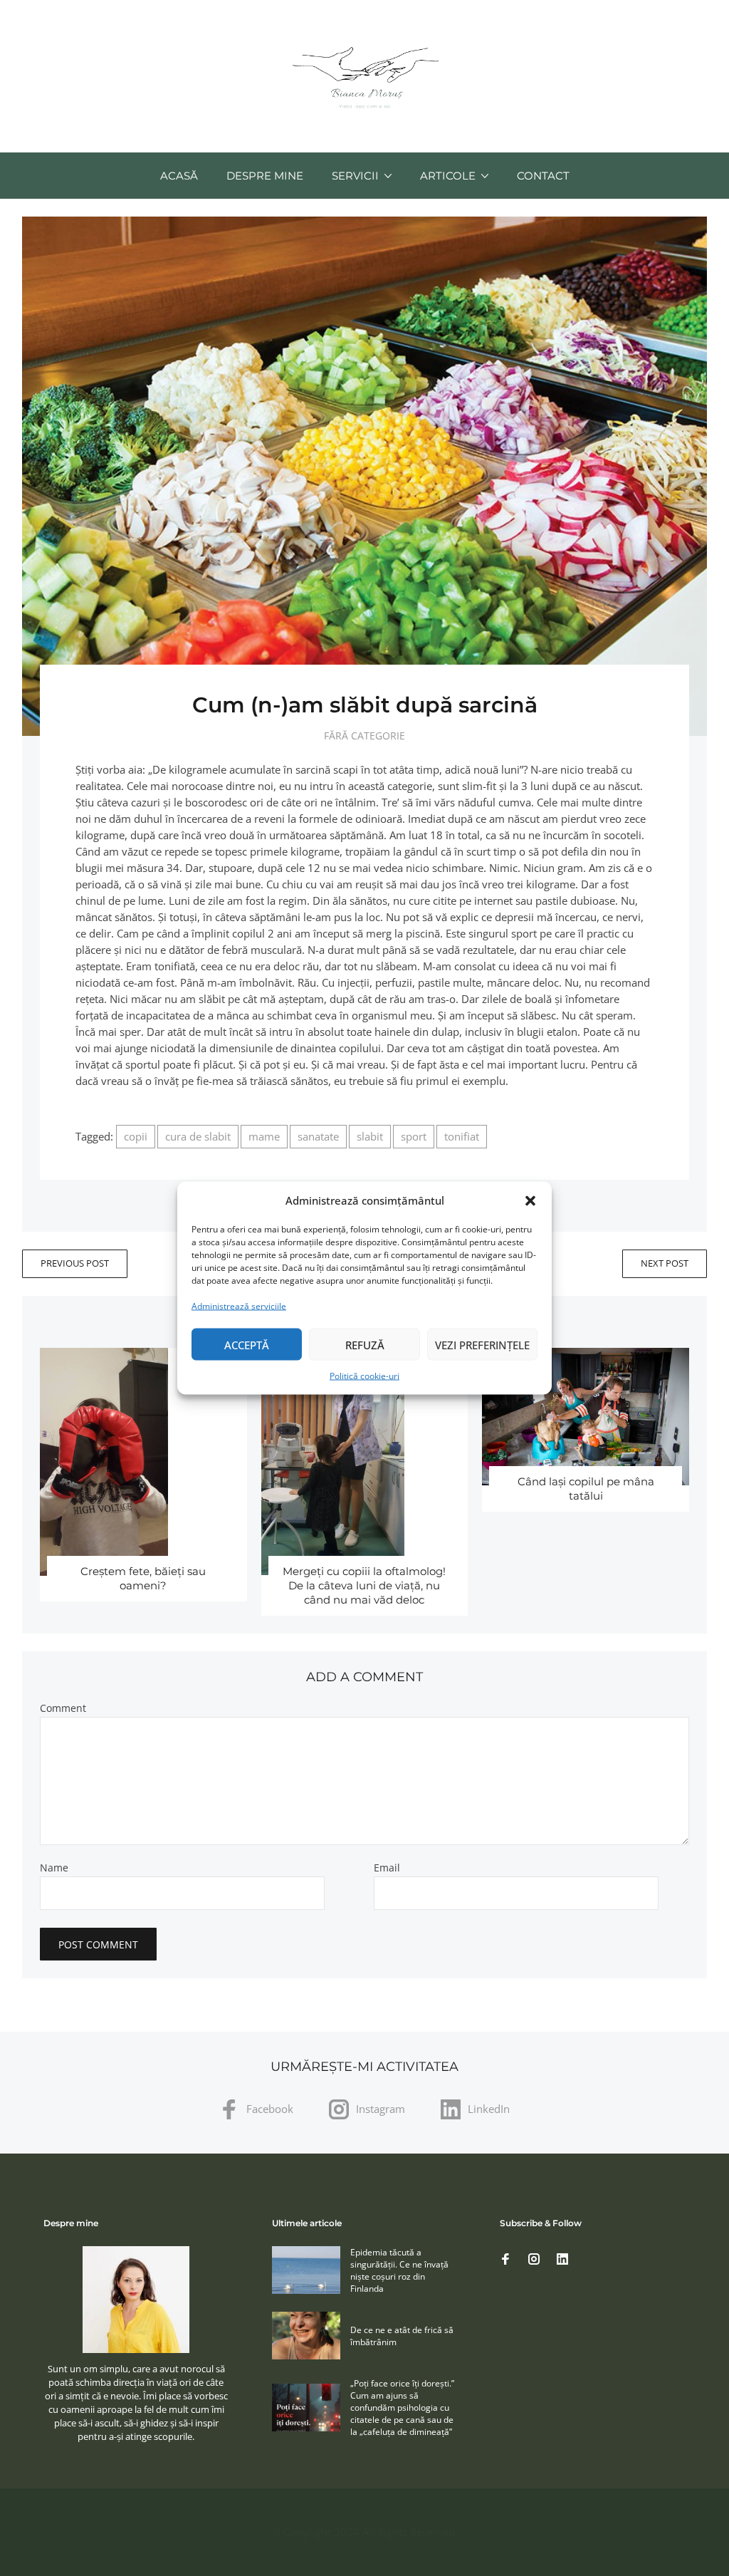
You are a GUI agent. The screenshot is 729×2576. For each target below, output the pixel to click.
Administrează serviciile (239, 1306)
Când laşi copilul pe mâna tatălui (586, 1489)
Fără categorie (364, 736)
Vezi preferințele (482, 1344)
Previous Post (75, 1263)
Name (54, 1868)
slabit (370, 1136)
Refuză (365, 1344)
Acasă (179, 176)
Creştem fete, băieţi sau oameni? (143, 1578)
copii (136, 1136)
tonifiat (462, 1136)
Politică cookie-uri (364, 1376)
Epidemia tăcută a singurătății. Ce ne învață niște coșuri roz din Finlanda (399, 2270)
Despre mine (265, 176)
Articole (448, 176)
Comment (63, 1708)
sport (414, 1136)
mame (264, 1136)
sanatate (318, 1136)
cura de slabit (198, 1136)
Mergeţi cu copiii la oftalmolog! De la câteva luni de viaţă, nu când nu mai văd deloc (364, 1585)
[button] (530, 1200)
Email (387, 1868)
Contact (543, 176)
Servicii (355, 176)
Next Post (665, 1263)
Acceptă (247, 1344)
